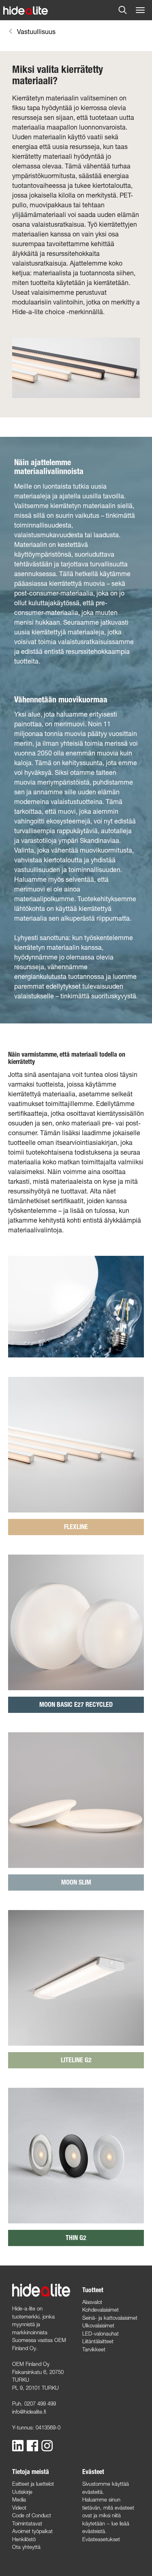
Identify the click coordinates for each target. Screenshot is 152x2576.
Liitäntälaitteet (98, 2341)
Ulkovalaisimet (98, 2325)
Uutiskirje (22, 2492)
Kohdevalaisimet (101, 2310)
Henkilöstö (24, 2539)
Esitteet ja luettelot (33, 2484)
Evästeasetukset (101, 2539)
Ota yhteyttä (26, 2547)
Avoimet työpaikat (32, 2531)
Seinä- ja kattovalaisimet (110, 2318)
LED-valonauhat (101, 2334)
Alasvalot (92, 2302)
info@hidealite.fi (29, 2412)
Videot (19, 2508)
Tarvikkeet (94, 2349)
